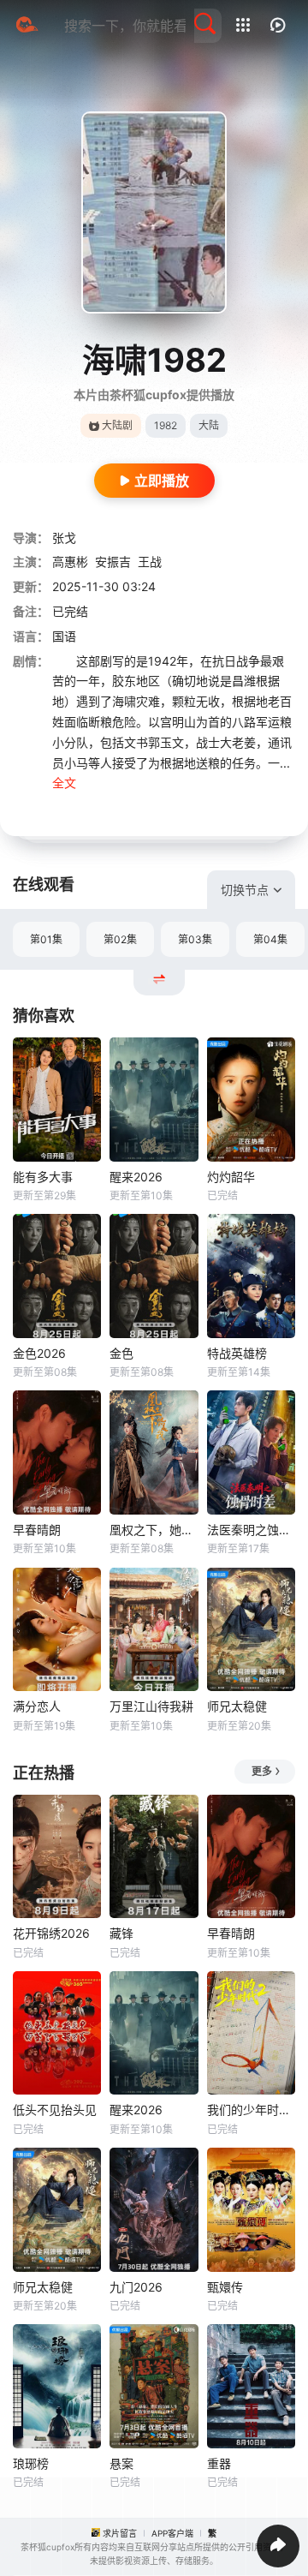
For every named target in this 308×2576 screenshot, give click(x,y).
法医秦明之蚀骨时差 (251, 1530)
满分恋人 (37, 1706)
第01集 (46, 939)
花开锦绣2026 (51, 1933)
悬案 (121, 2463)
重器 (219, 2463)
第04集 (270, 939)
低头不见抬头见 (55, 2110)
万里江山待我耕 (151, 1706)
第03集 (195, 939)
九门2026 (136, 2287)
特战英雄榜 (237, 1353)
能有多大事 (43, 1177)
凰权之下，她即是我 (154, 1530)
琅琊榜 (31, 2463)
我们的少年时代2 (251, 2110)
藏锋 (121, 1933)
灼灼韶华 (231, 1177)
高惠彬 (70, 562)
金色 (121, 1353)
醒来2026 (136, 1177)
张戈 (64, 538)
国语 (64, 636)
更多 (262, 1771)
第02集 (120, 939)
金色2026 (39, 1353)
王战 (150, 562)
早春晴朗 (37, 1530)
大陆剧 (117, 425)
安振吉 (113, 562)
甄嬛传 (225, 2287)
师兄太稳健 (237, 1706)
